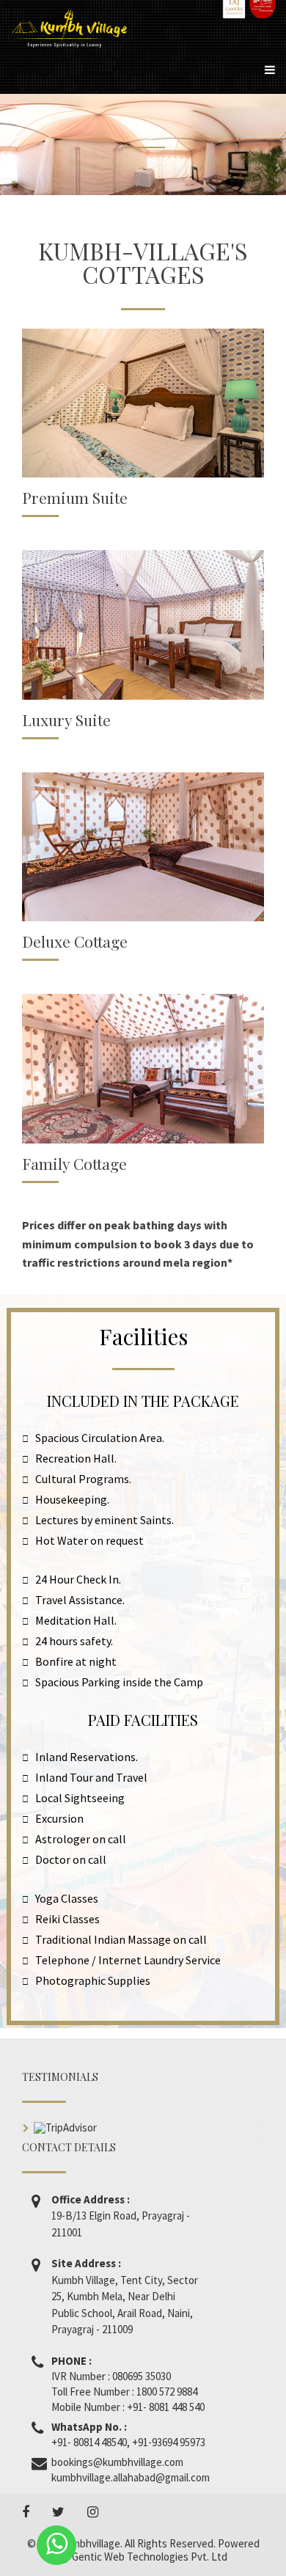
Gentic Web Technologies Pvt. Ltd (150, 2557)
